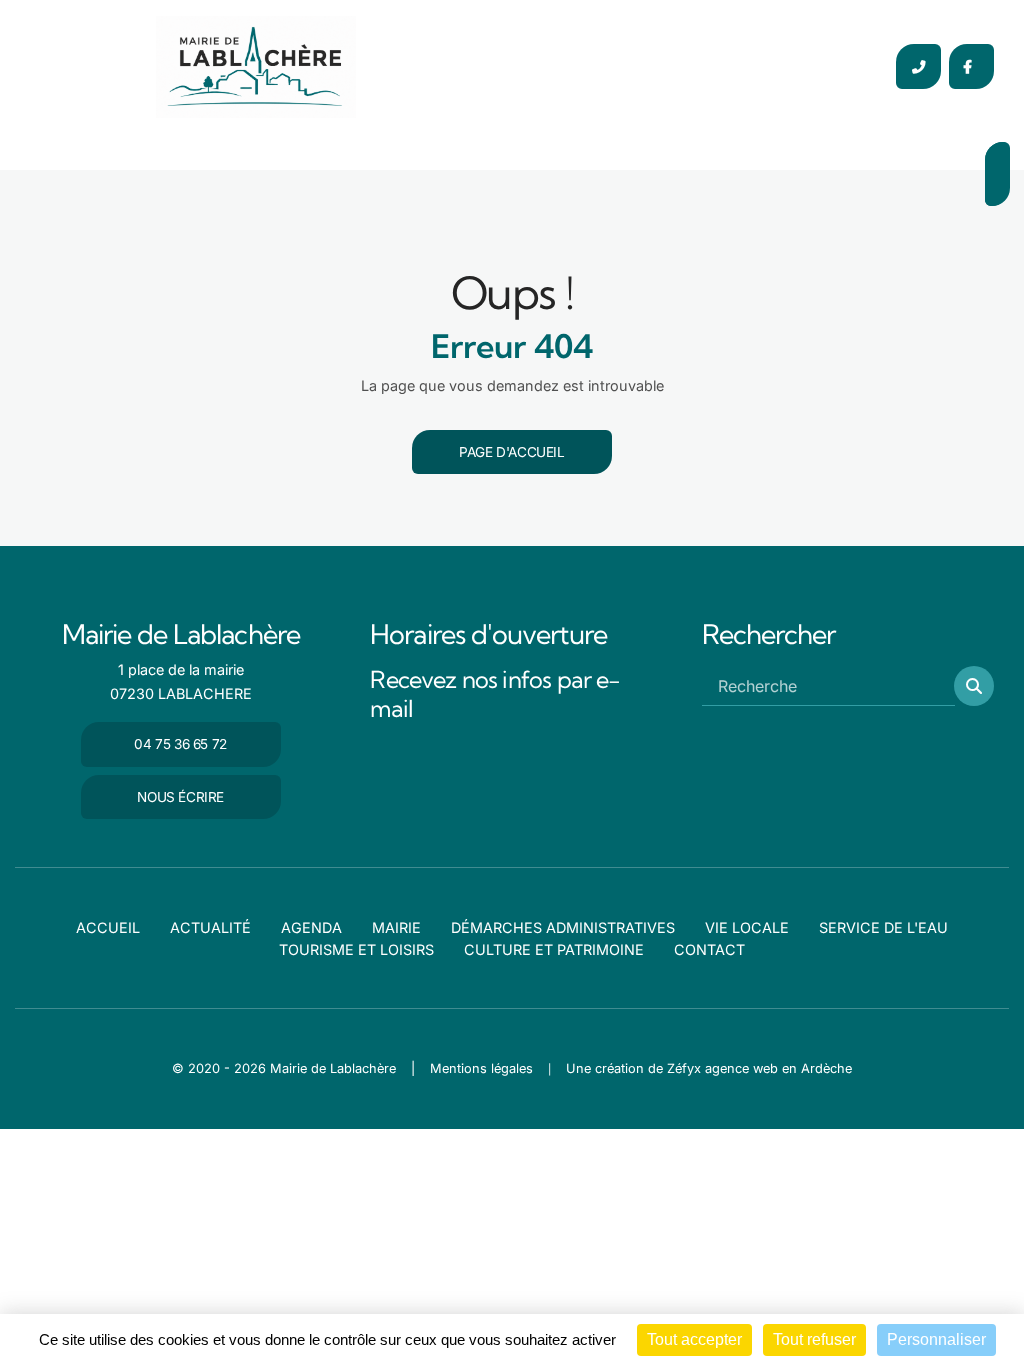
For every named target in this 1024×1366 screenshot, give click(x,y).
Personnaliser (936, 1339)
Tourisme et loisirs (356, 949)
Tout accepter (694, 1339)
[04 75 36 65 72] (918, 66)
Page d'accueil (511, 452)
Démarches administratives (563, 927)
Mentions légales (481, 1068)
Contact (709, 949)
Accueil (108, 927)
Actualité (210, 927)
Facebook (971, 66)
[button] (974, 686)
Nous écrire (180, 797)
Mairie (396, 927)
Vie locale (747, 927)
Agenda (311, 927)
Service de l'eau (883, 927)
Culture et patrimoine (554, 949)
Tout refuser (814, 1339)
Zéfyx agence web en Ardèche (759, 1068)
